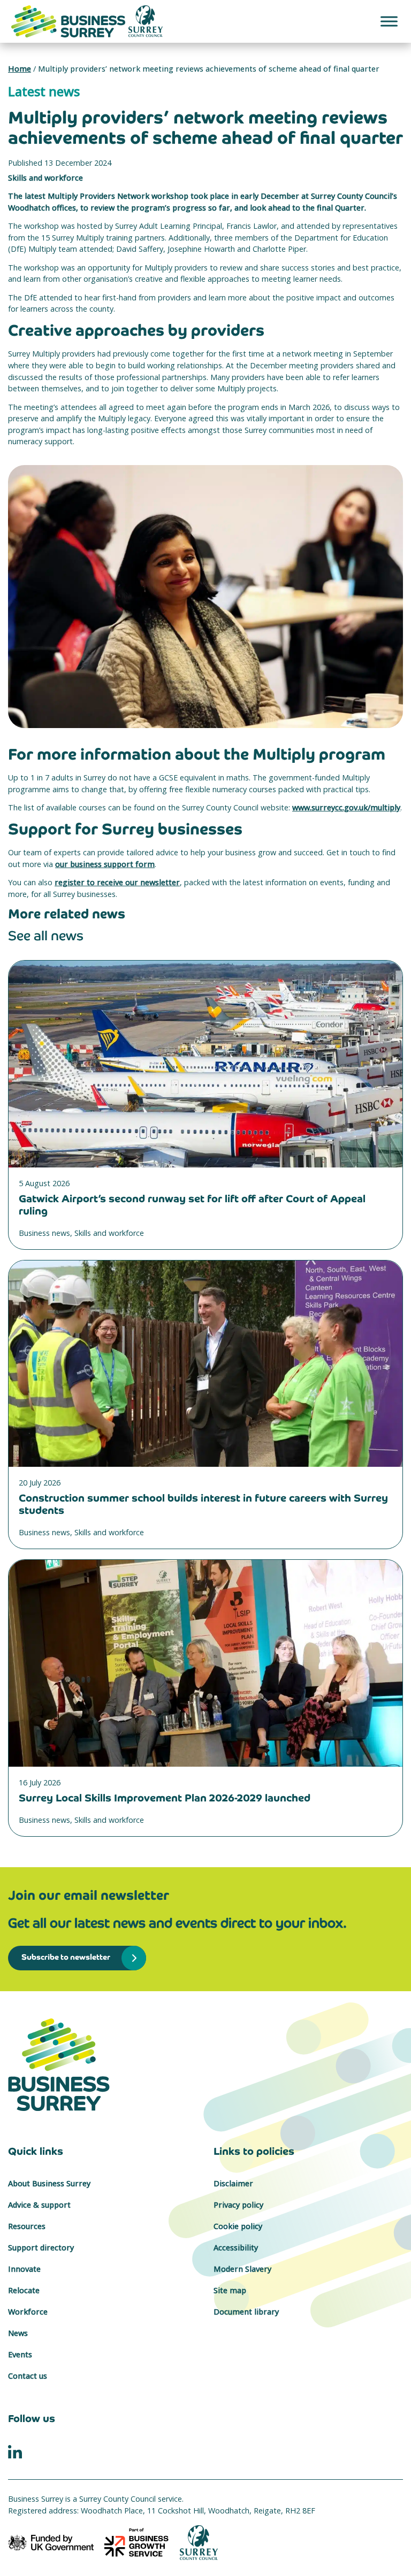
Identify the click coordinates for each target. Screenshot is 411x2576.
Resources (27, 2226)
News (18, 2333)
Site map (230, 2290)
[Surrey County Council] (199, 2542)
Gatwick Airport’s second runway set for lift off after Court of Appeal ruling (192, 1205)
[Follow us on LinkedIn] (15, 2451)
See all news (46, 936)
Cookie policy (238, 2226)
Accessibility (236, 2248)
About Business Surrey (49, 2183)
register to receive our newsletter (117, 882)
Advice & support (39, 2205)
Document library (246, 2312)
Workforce (28, 2312)
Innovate (24, 2269)
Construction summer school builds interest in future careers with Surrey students (203, 1504)
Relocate (24, 2290)
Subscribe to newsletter (66, 1957)
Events (20, 2354)
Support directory (41, 2248)
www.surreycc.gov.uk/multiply (346, 807)
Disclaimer (233, 2183)
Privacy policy (238, 2205)
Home (20, 69)
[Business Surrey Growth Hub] (205, 2065)
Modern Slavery (242, 2269)
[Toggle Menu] (389, 21)
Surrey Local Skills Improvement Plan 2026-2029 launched (165, 1798)
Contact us (28, 2376)
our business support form (105, 864)
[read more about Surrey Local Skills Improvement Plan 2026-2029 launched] (205, 1663)
